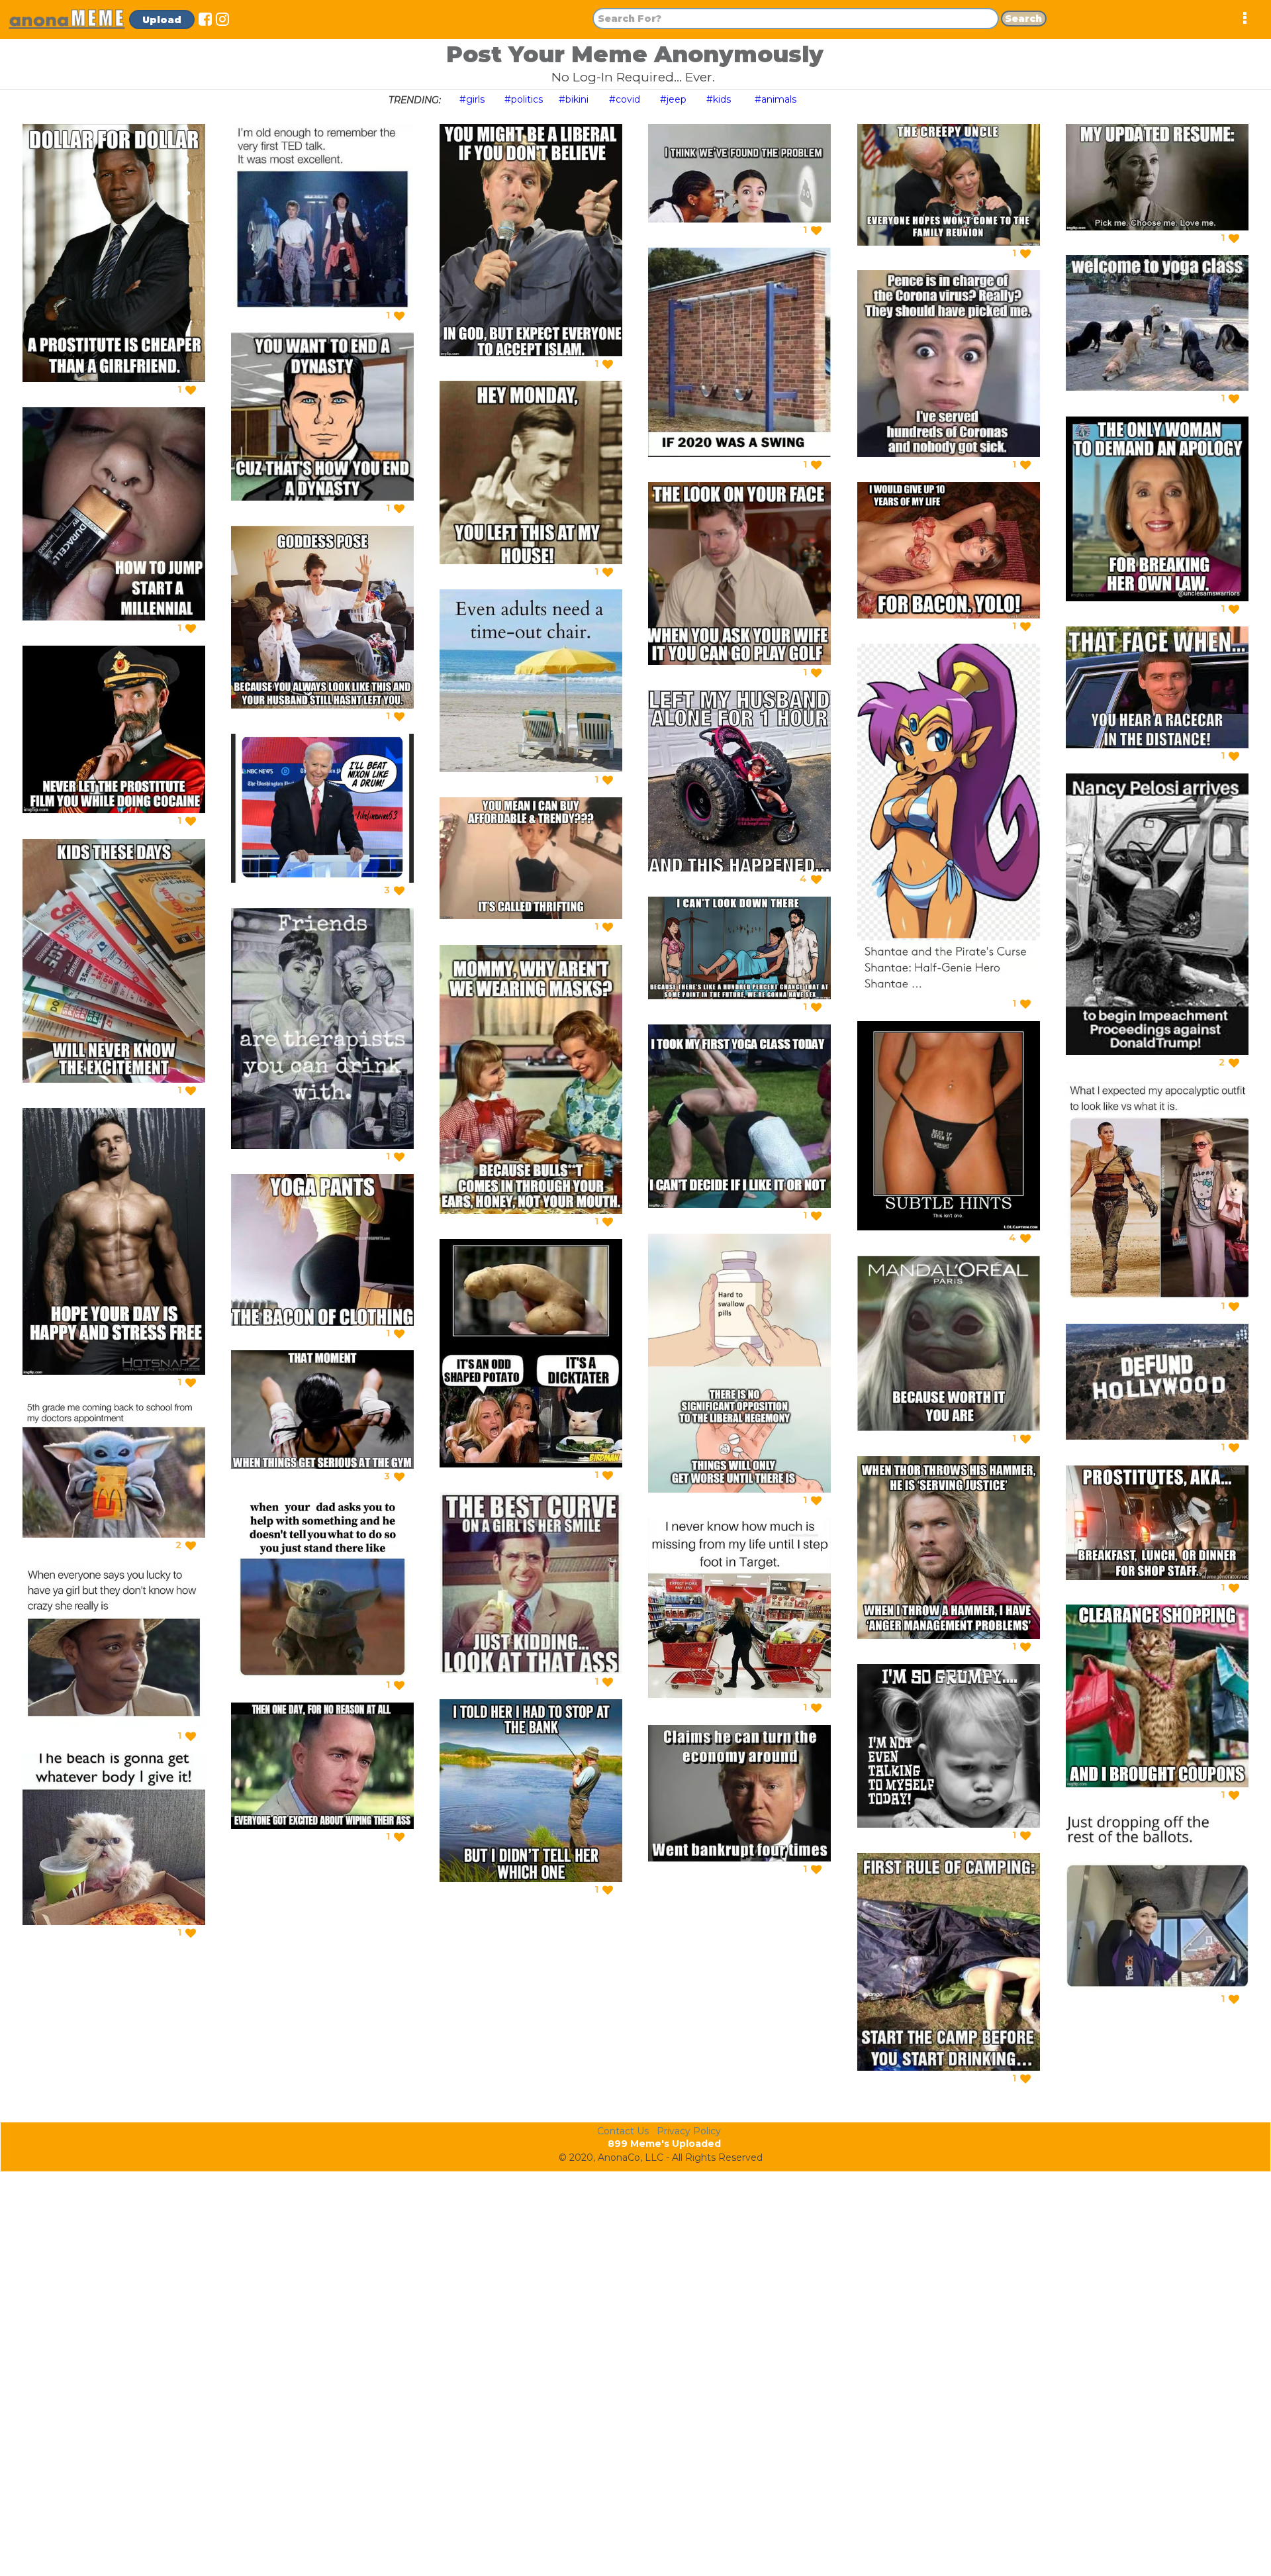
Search (1023, 19)
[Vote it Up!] (191, 390)
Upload (162, 20)
